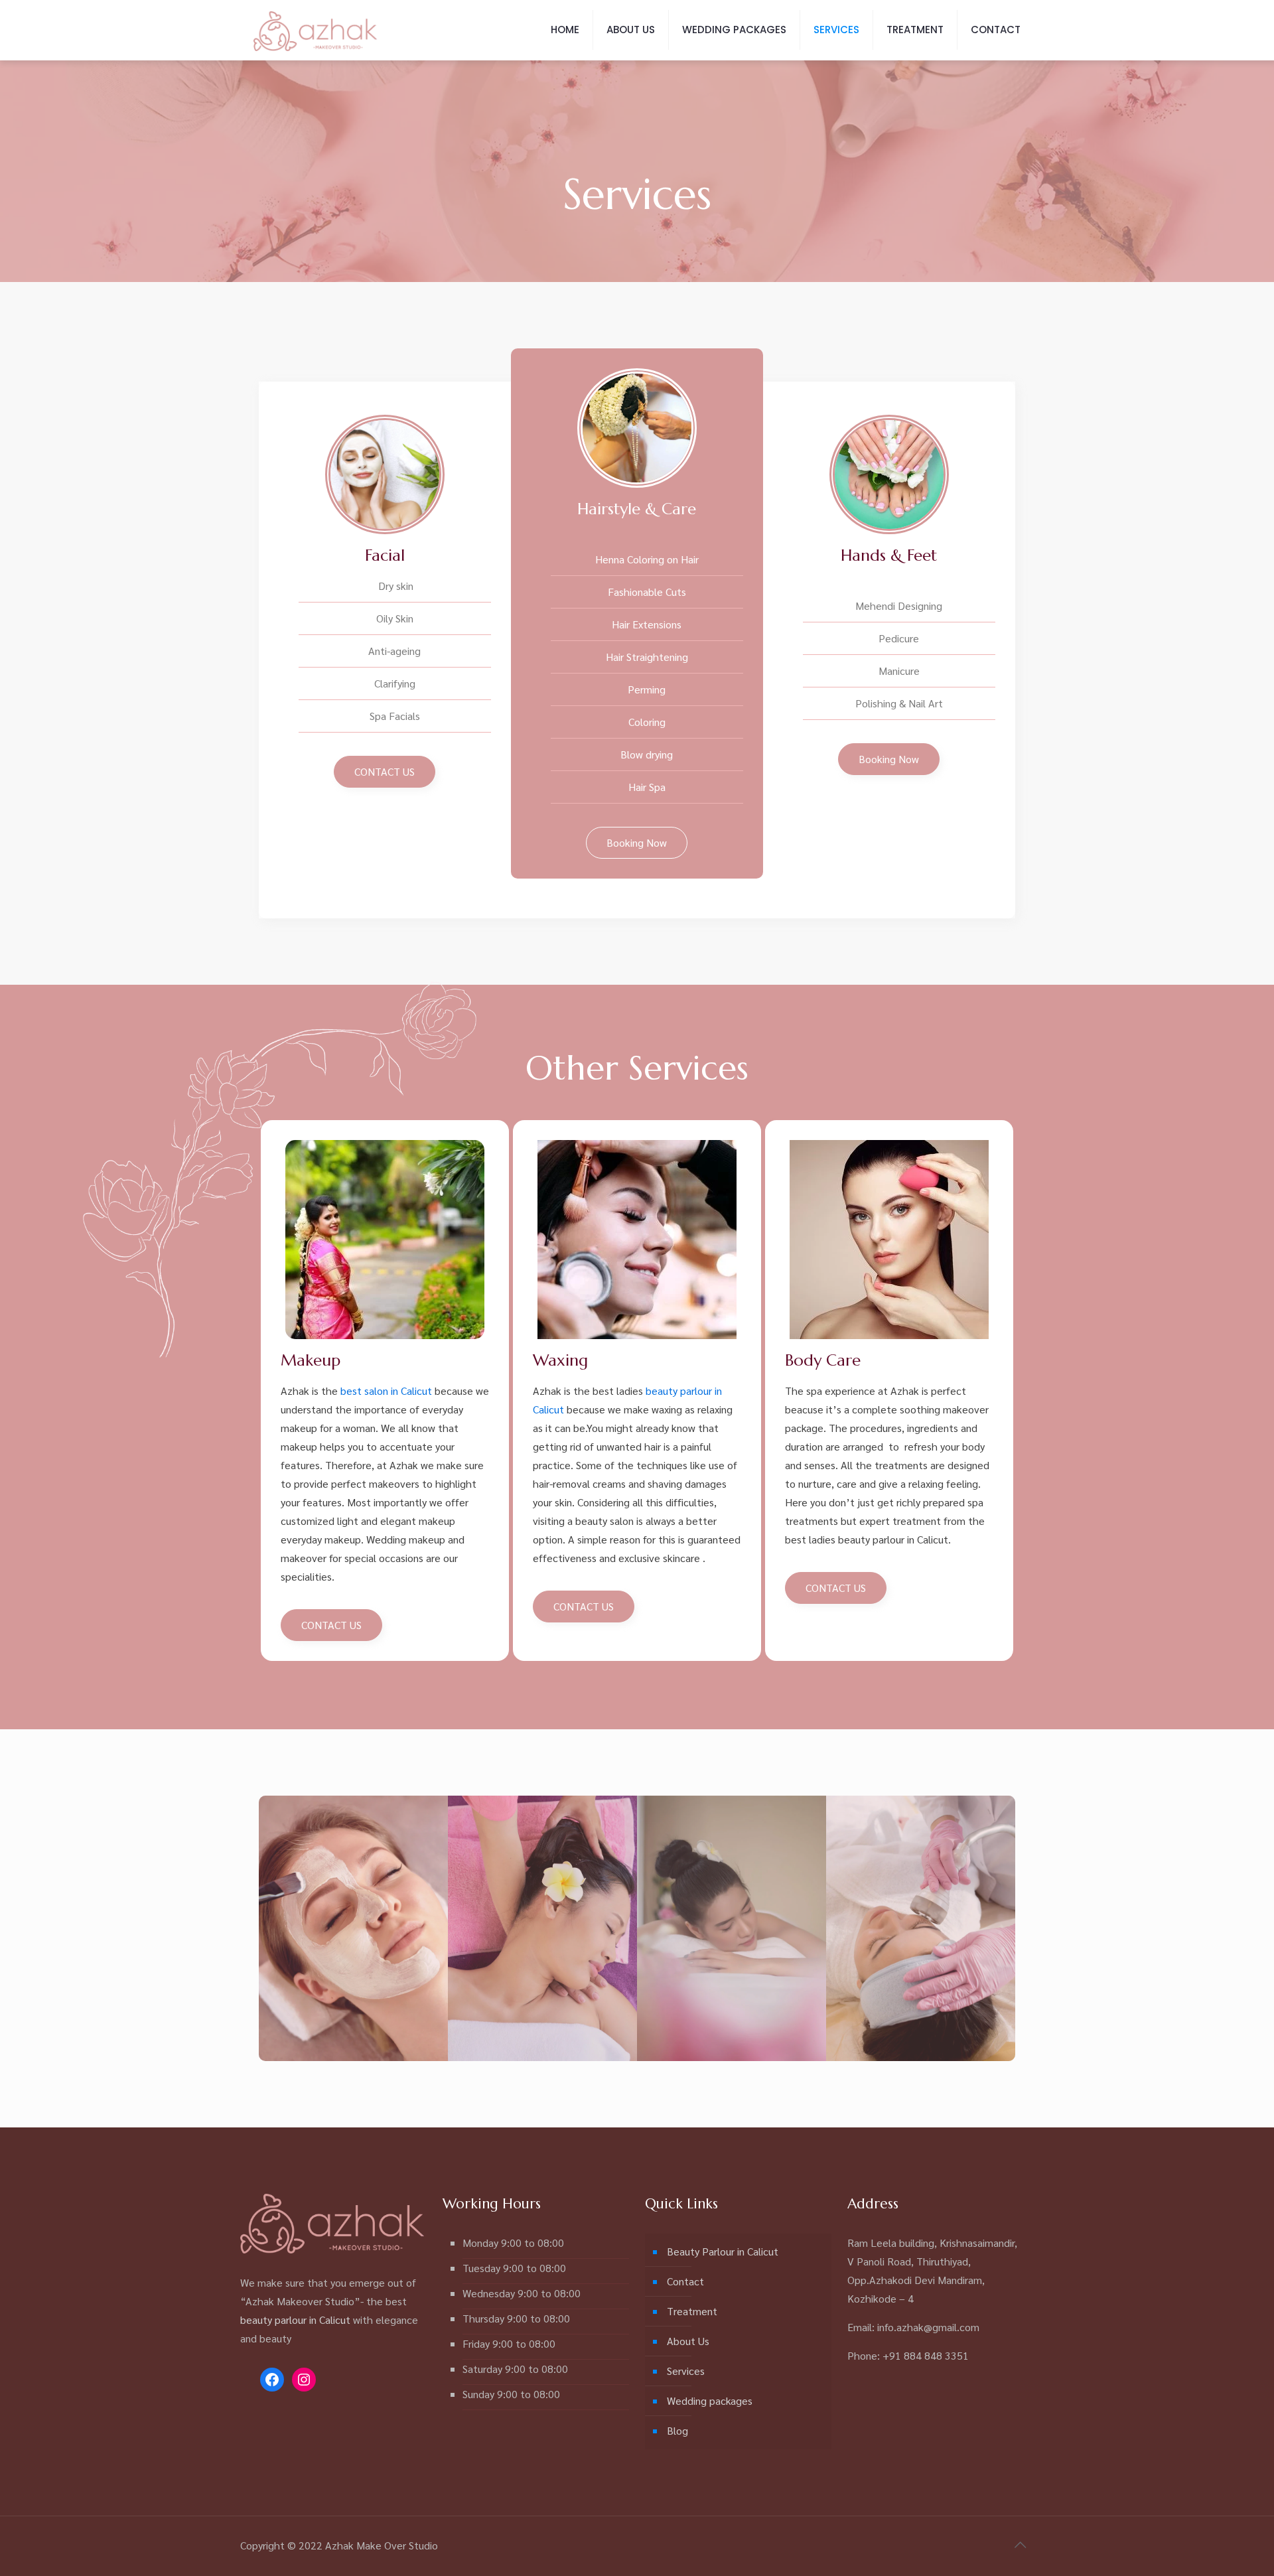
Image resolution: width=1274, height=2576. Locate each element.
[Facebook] (272, 2380)
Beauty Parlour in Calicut (723, 2251)
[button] (385, 772)
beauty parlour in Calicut (295, 2320)
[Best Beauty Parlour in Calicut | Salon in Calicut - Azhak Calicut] (316, 30)
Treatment (692, 2311)
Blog (677, 2430)
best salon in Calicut (386, 1391)
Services (686, 2371)
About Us (688, 2341)
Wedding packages (710, 2400)
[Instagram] (304, 2380)
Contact (685, 2281)
